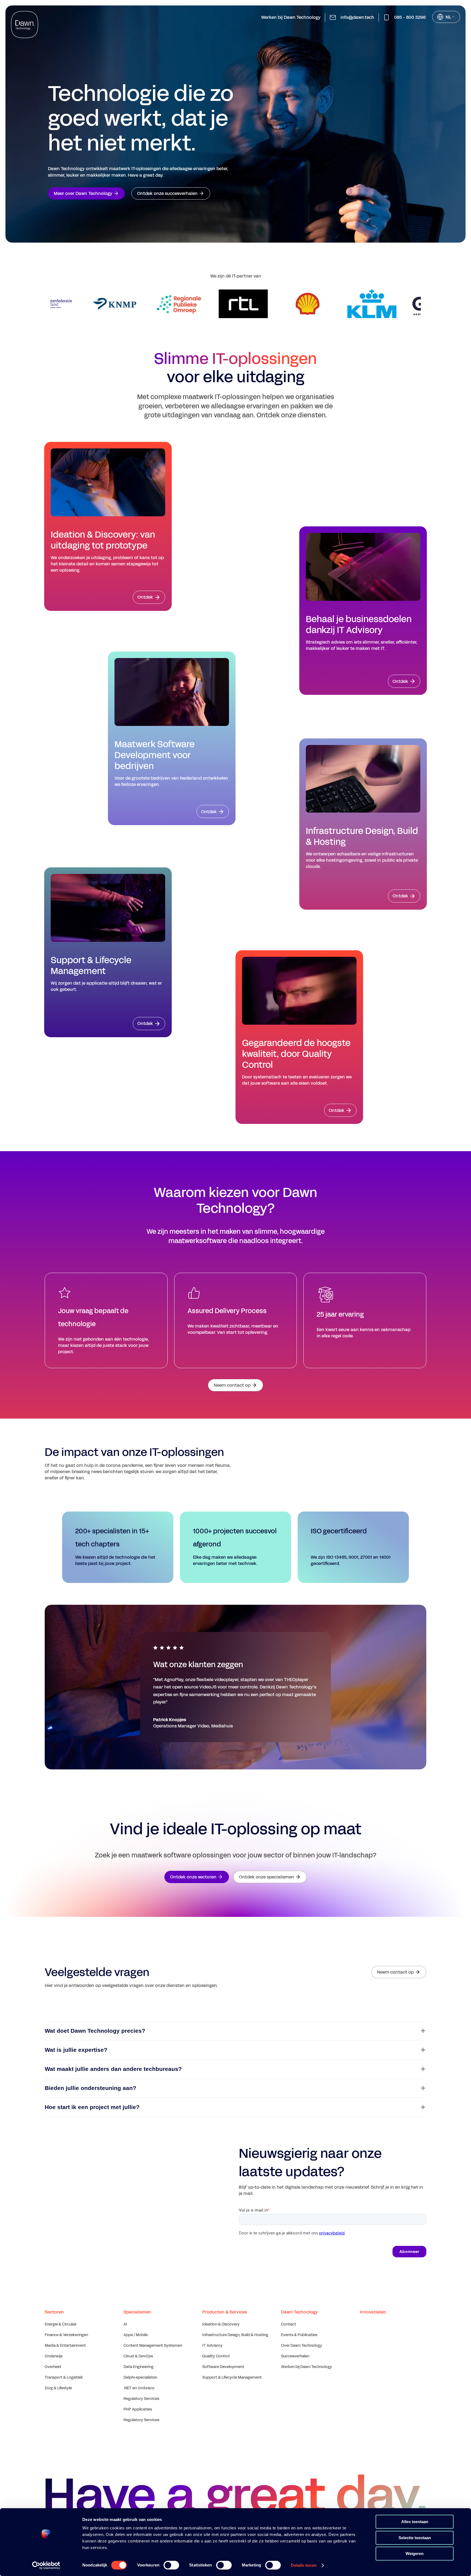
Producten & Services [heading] (225, 2312)
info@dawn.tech (357, 17)
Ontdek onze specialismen (267, 1877)
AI (125, 2324)
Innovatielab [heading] (373, 2312)
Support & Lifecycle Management (91, 966)
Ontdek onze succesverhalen (167, 193)
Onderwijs (54, 2356)
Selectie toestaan (415, 2538)
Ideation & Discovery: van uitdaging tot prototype (103, 540)
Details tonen (304, 2565)
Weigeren (415, 2554)
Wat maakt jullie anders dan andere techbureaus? (113, 2069)
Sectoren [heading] (54, 2312)
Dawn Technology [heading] (299, 2312)
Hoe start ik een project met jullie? (92, 2107)
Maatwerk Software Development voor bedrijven (155, 755)
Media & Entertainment (65, 2346)
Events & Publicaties (299, 2335)
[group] (107, 304)
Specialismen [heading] (137, 2312)
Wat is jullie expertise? (76, 2050)
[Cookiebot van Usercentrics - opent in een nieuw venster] (46, 2565)
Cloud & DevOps (138, 2356)
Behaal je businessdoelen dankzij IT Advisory (359, 625)
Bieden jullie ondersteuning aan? (90, 2088)
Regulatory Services (141, 2399)
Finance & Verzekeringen (66, 2335)
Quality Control (216, 2356)
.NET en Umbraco (139, 2388)
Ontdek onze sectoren (193, 1877)
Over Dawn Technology (302, 2346)
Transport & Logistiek (64, 2377)
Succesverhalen (295, 2356)
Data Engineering (138, 2367)
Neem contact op (232, 1385)
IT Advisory (212, 2346)
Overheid (53, 2367)
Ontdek (145, 597)
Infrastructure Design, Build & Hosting (362, 837)
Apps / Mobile (136, 2335)
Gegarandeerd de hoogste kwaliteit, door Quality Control (296, 1054)
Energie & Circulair (61, 2324)
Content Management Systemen (153, 2346)
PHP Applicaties (138, 2409)
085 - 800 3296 (410, 17)
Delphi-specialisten (140, 2377)
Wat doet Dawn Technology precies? (95, 2031)
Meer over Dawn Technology (83, 193)
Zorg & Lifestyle (58, 2388)
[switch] (171, 2565)
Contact (289, 2324)
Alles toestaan (415, 2522)
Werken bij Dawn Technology (291, 17)
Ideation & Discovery (221, 2324)
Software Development (223, 2367)
